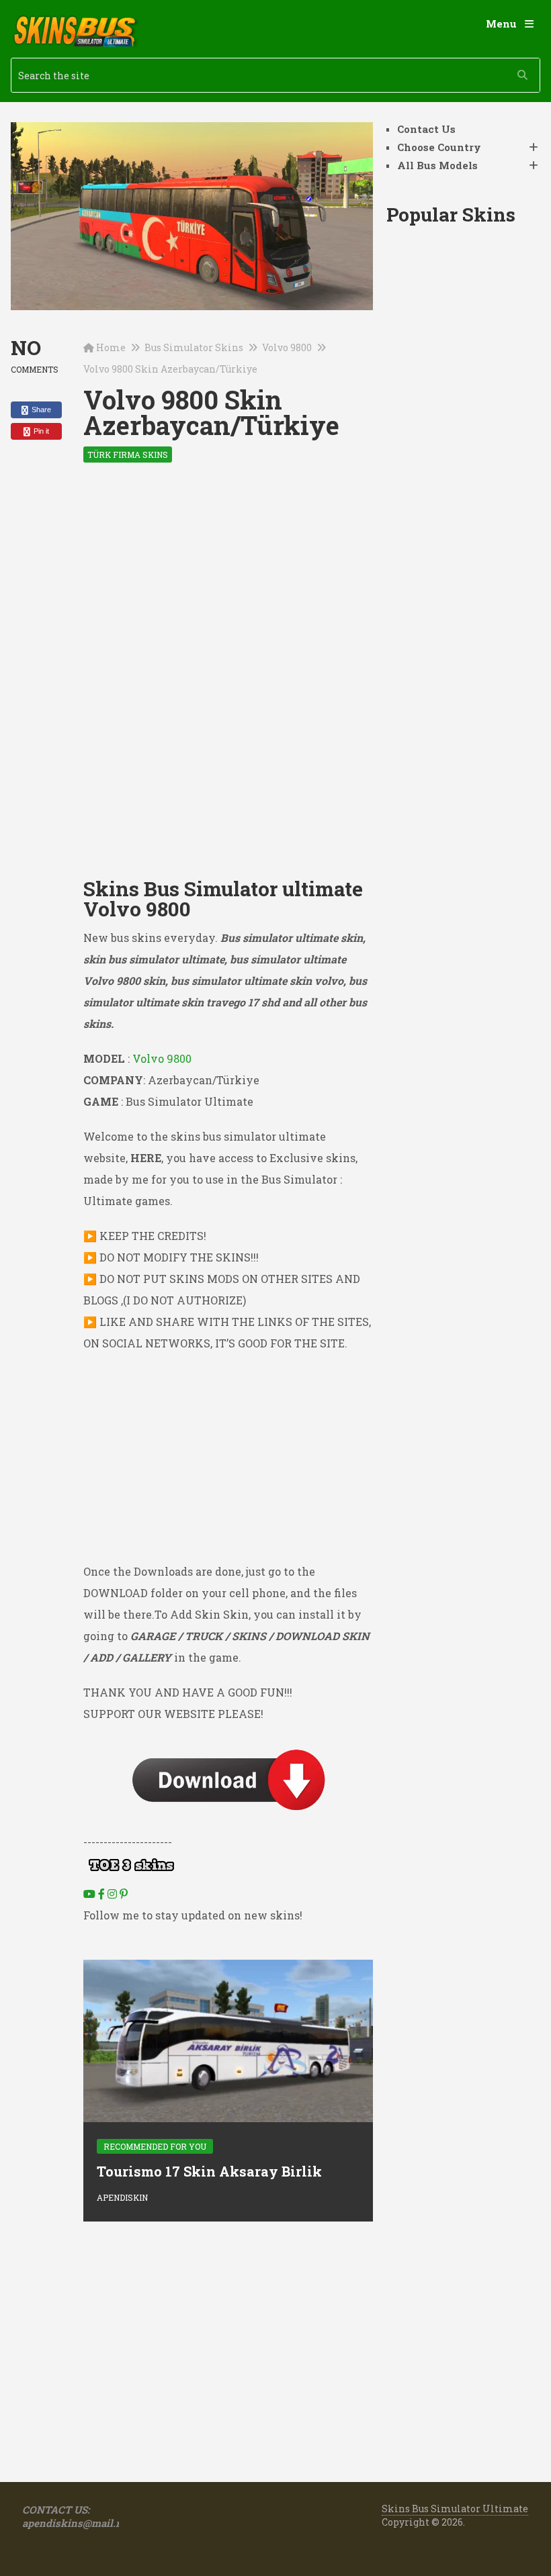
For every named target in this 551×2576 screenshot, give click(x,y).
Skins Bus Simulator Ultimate (455, 2509)
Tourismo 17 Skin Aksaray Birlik (209, 2171)
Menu (501, 23)
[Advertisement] (228, 579)
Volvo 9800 (287, 347)
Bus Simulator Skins (194, 347)
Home (111, 347)
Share (40, 410)
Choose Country (439, 147)
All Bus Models (437, 165)
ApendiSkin (122, 2197)
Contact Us (426, 129)
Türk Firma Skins (128, 455)
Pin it (40, 431)
